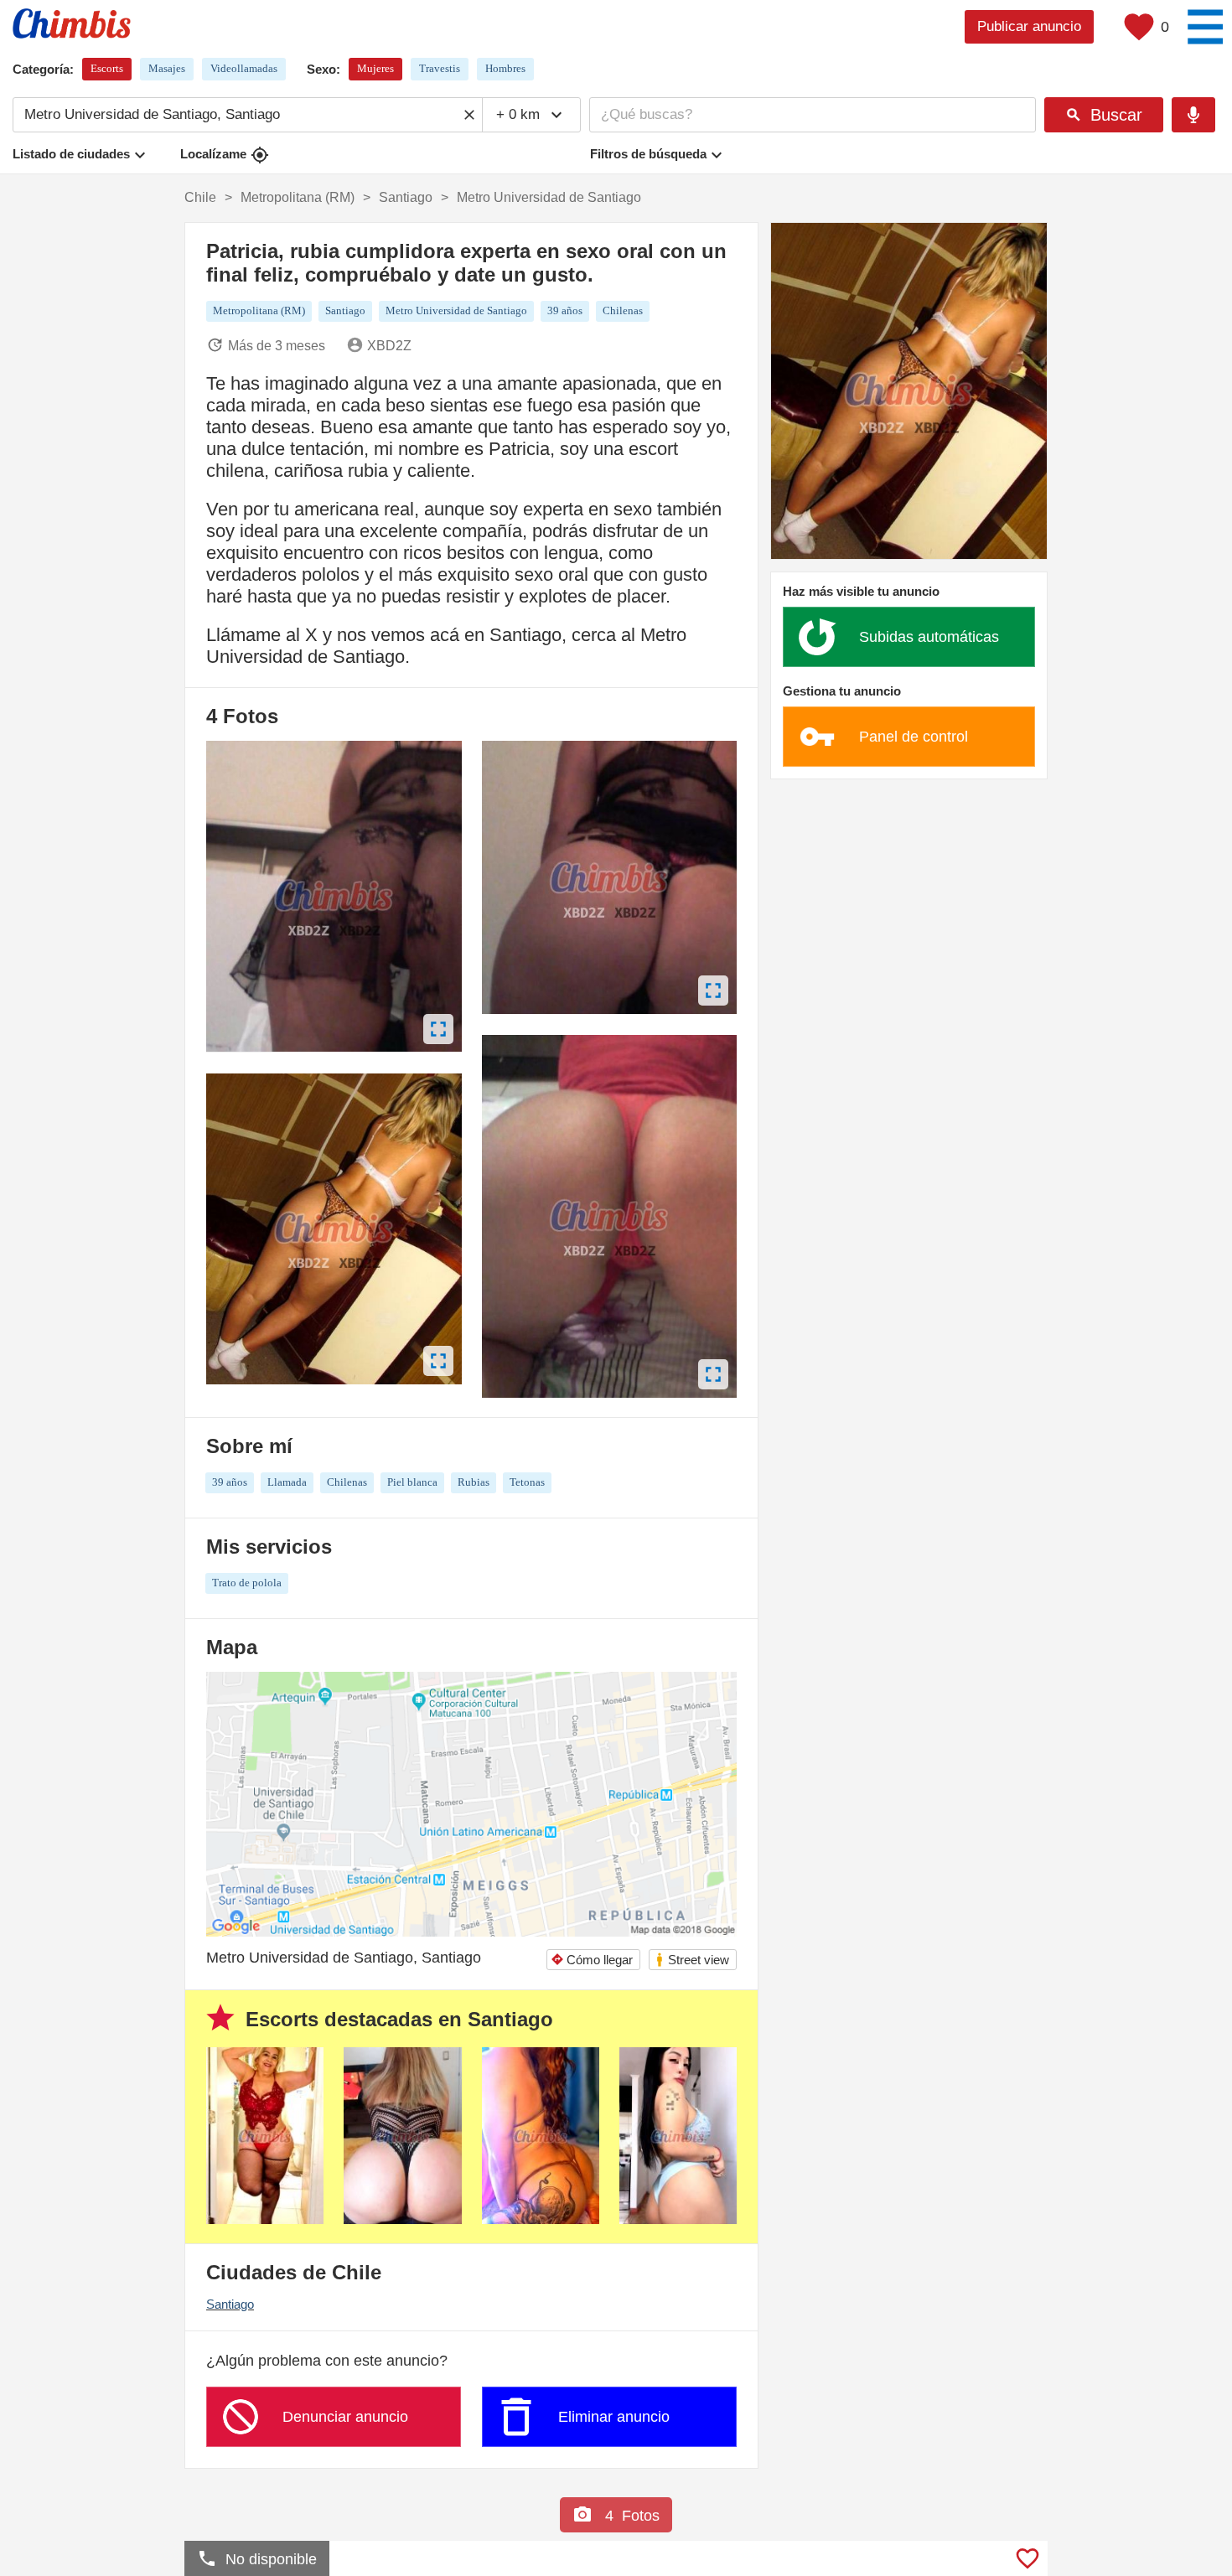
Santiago (230, 2304)
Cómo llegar (592, 1960)
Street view (692, 1960)
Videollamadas (244, 68)
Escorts (107, 68)
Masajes (167, 68)
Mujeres (375, 68)
